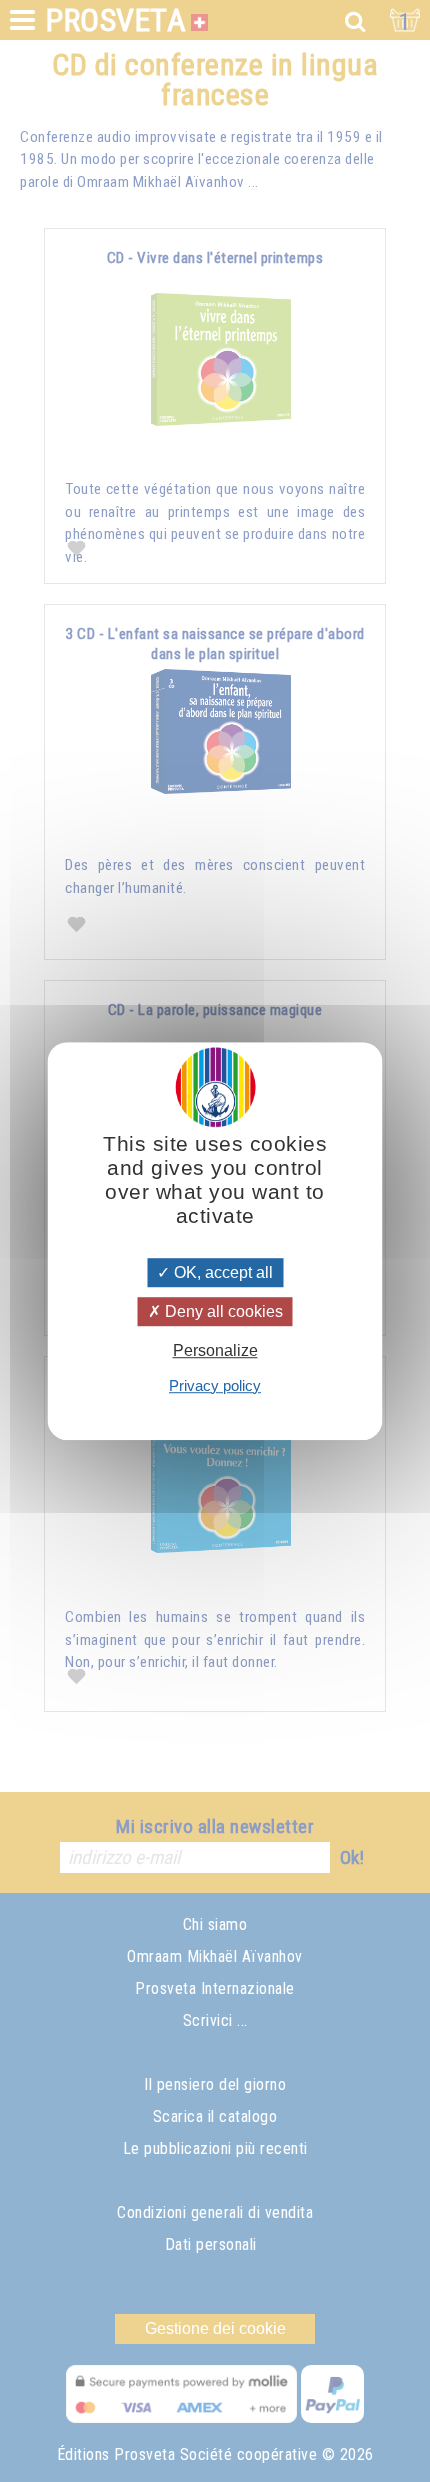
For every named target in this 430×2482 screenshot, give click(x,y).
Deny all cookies (222, 1311)
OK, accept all (221, 1272)
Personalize (215, 1351)
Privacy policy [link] (215, 1385)
